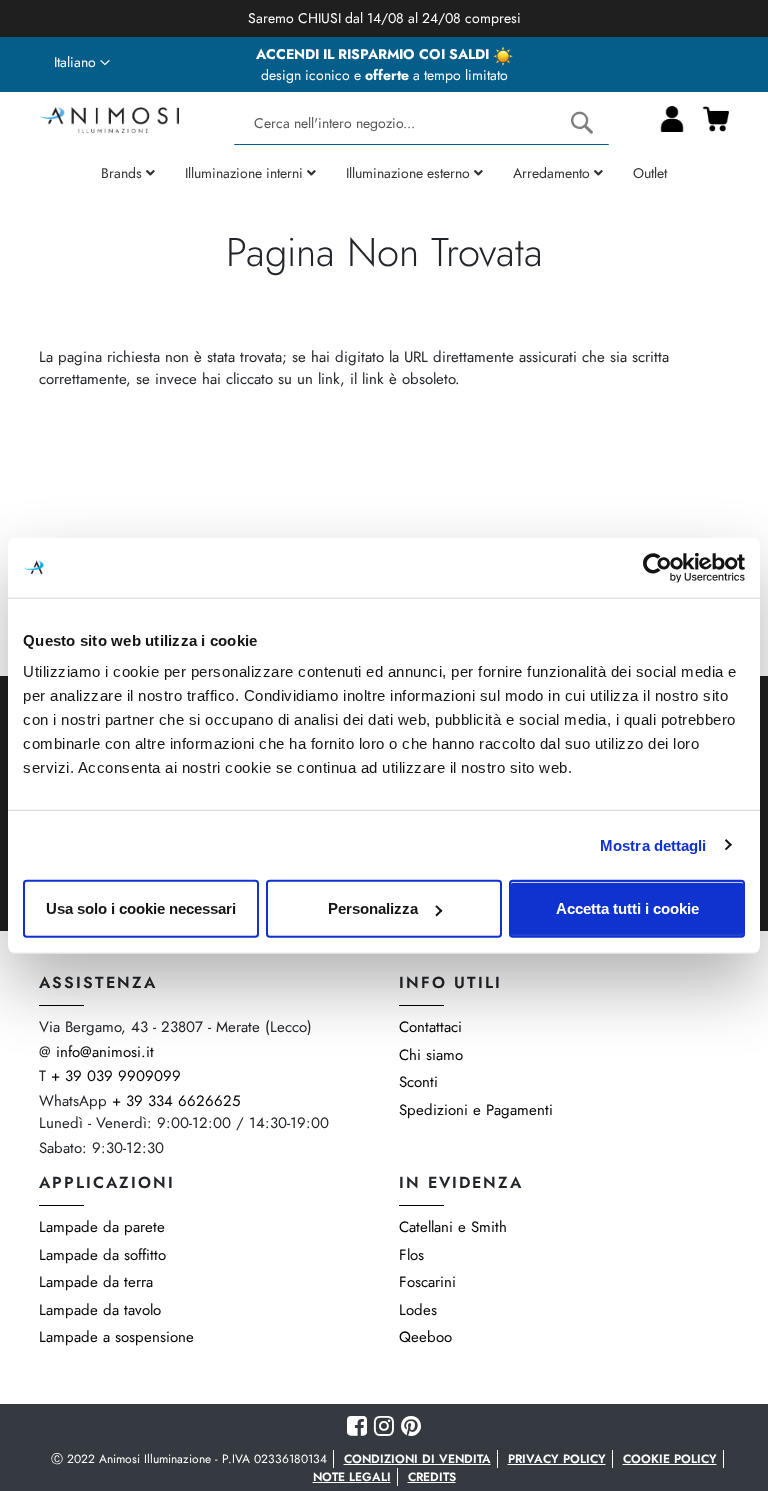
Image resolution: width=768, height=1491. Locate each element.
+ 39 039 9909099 (116, 1076)
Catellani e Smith (453, 1227)
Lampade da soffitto (102, 1255)
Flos (411, 1255)
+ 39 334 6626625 (176, 1101)
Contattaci (430, 1027)
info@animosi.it (105, 1052)
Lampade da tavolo (100, 1310)
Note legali (352, 1477)
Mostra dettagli (653, 844)
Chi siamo (431, 1055)
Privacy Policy (557, 1459)
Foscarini (427, 1282)
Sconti (418, 1082)
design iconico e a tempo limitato (384, 75)
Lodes (418, 1310)
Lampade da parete (102, 1227)
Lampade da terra (96, 1282)
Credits (432, 1477)
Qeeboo (425, 1337)
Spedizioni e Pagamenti (476, 1110)
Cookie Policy (670, 1459)
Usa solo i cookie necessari (141, 908)
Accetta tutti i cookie (627, 908)
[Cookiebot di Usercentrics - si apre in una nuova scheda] (657, 567)
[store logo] (109, 117)
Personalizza (373, 908)
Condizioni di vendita (417, 1459)
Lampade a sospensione (116, 1337)
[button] (82, 63)
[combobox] (421, 123)
